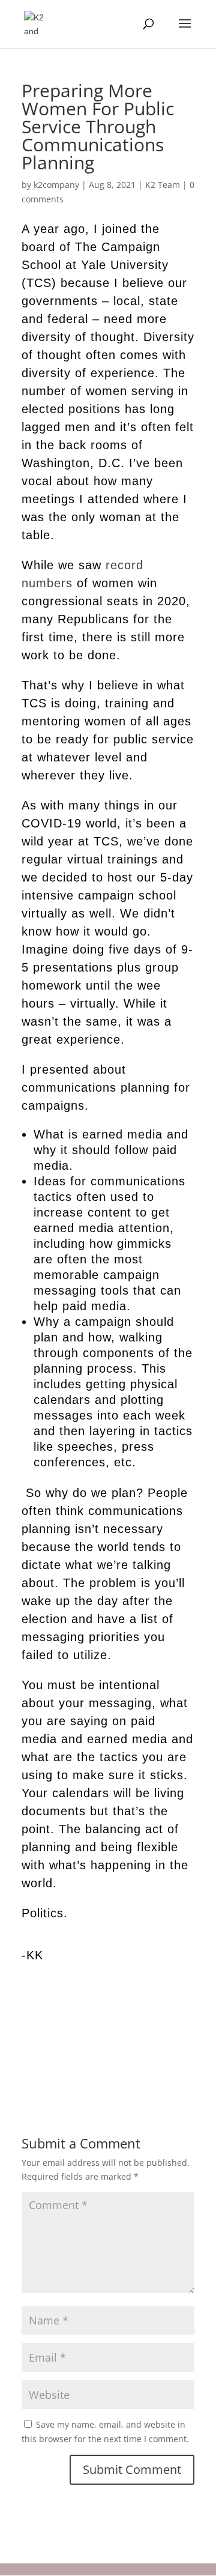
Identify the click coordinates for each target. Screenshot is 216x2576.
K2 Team (163, 185)
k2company (56, 185)
